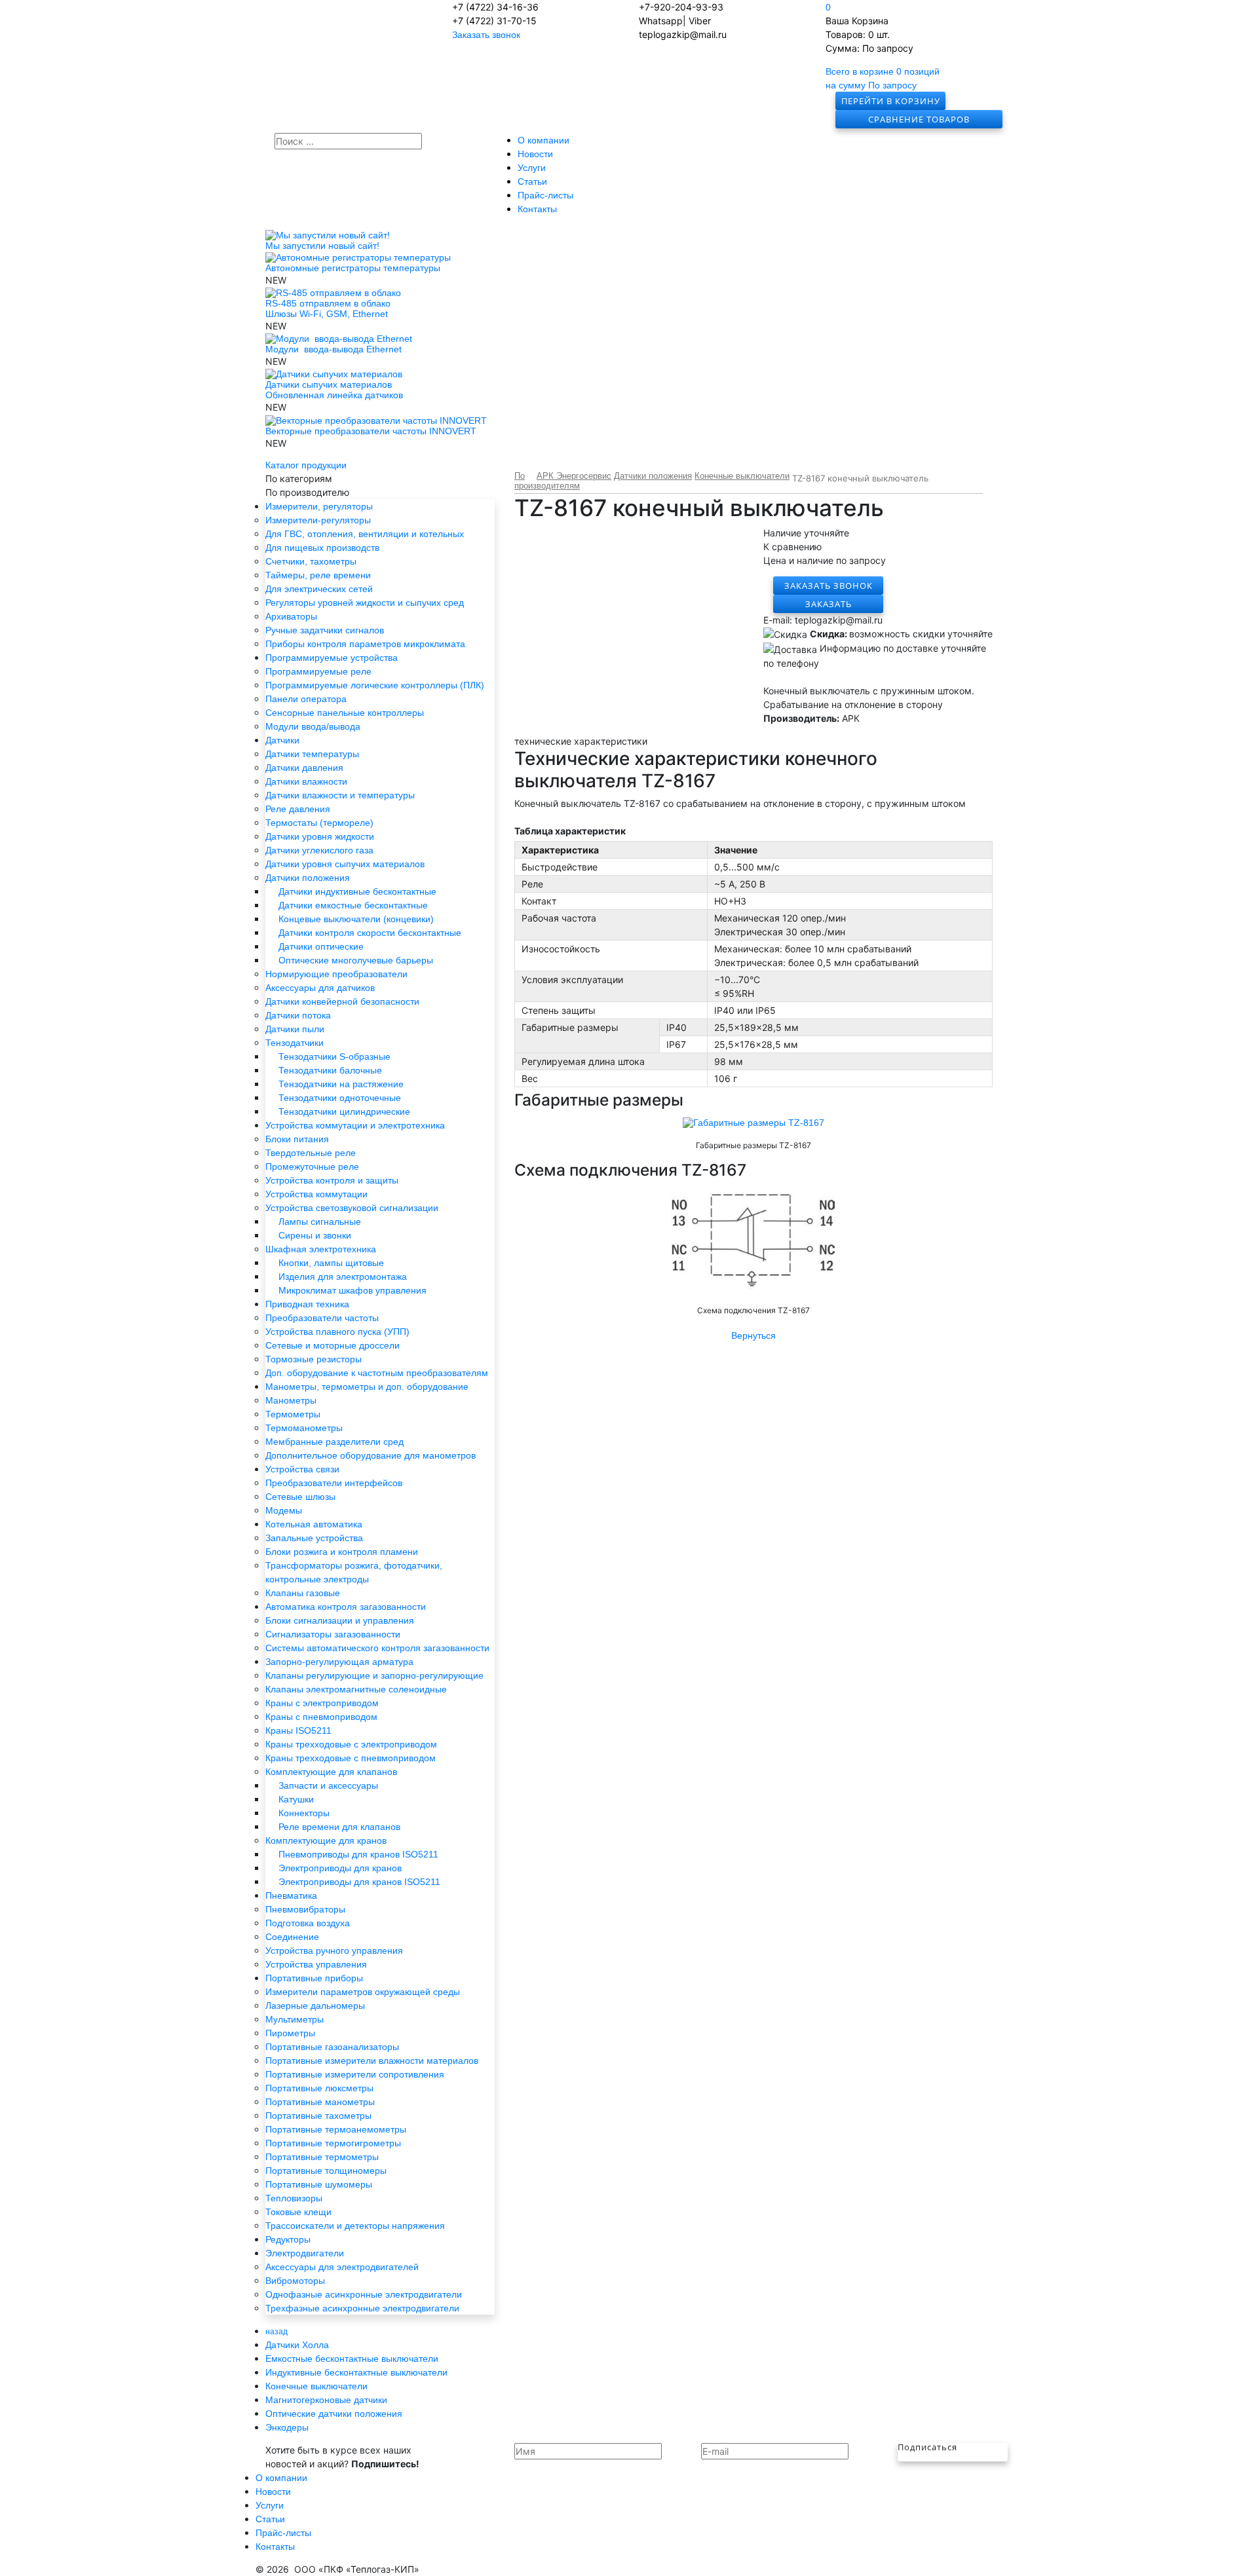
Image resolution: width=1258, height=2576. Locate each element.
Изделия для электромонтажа (343, 1277)
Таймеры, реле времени (318, 575)
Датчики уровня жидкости (320, 836)
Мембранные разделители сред (334, 1442)
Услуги (532, 168)
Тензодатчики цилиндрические (344, 1111)
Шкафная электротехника (321, 1249)
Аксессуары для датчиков (320, 988)
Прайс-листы (545, 195)
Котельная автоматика (314, 1524)
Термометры (293, 1414)
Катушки (296, 1799)
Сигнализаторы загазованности (333, 1634)
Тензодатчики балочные (330, 1070)
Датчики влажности (306, 781)
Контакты (537, 209)
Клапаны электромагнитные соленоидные (356, 1689)
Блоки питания (297, 1139)
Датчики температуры (312, 754)
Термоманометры (304, 1428)
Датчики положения (308, 878)
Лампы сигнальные (320, 1222)
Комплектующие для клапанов (331, 1772)
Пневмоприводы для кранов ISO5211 (358, 1854)
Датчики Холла (297, 2345)
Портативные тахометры (318, 2116)
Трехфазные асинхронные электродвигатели (362, 2308)
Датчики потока (298, 1015)
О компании (543, 140)
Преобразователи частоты (322, 1318)
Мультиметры (295, 2019)
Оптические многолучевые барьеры (356, 960)
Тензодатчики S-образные (334, 1056)
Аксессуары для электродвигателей (342, 2267)
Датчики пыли (295, 1029)
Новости (535, 154)
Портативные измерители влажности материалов (372, 2061)
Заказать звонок (486, 35)
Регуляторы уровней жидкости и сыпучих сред (365, 603)
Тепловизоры (294, 2198)
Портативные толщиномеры (326, 2171)
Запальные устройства (314, 1538)
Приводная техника (307, 1304)
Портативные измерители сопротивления (355, 2074)
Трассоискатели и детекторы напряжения (355, 2226)
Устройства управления (316, 1964)
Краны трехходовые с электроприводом (351, 1744)
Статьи (532, 181)
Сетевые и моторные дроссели (333, 1345)
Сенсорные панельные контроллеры (345, 713)
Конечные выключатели (316, 2386)
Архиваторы (291, 616)
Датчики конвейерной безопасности (342, 1001)
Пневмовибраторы (305, 1909)
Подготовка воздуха (308, 1923)
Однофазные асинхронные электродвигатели (364, 2294)
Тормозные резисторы (314, 1359)
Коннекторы (304, 1813)
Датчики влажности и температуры (340, 795)
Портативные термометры (322, 2157)
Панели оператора (306, 699)
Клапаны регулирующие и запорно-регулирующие (374, 1675)
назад (276, 2332)
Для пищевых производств (322, 548)
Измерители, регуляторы (319, 506)
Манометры (291, 1400)
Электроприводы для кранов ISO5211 (359, 1882)
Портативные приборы (314, 1978)
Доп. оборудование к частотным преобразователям (377, 1373)
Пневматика (291, 1895)
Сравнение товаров (919, 119)
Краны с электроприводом (322, 1703)
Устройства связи (302, 1469)
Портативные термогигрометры (333, 2143)
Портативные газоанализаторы (332, 2047)
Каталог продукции (306, 465)
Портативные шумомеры (319, 2184)
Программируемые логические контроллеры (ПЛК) (375, 685)
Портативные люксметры (319, 2088)
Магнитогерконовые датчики (326, 2400)
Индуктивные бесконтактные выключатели (356, 2372)
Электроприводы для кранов (340, 1868)
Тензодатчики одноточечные (340, 1098)
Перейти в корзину (891, 101)
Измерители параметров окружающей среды (363, 1992)
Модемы (284, 1510)
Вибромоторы (295, 2281)
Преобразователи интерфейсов (334, 1483)
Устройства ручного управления (334, 1951)
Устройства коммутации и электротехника (355, 1125)
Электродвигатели (305, 2253)
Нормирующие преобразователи (336, 974)
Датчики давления (304, 768)
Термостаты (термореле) (319, 823)
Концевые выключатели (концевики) (356, 919)
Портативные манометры (320, 2102)
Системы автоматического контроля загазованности (377, 1648)
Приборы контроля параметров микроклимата (365, 644)
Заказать (829, 604)
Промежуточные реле (312, 1167)
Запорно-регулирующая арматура (339, 1662)
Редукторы (288, 2239)
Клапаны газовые (303, 1593)
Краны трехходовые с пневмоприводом (351, 1758)
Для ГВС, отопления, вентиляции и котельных (365, 534)
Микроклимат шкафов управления (353, 1290)
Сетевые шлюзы (300, 1497)
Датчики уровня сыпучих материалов (345, 864)
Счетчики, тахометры (311, 561)
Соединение (292, 1937)
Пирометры (290, 2033)
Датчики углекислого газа (319, 850)
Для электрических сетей (319, 589)
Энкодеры (287, 2427)
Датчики (282, 740)
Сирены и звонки (315, 1235)
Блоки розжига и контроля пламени (342, 1552)
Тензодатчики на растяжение (341, 1084)
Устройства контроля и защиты (332, 1180)
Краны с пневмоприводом (321, 1717)
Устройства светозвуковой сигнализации (352, 1208)
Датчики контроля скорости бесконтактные (370, 933)
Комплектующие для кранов (326, 1840)
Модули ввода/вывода (313, 726)
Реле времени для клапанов (339, 1827)
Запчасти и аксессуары (328, 1785)
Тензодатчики (295, 1043)
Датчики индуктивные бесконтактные (357, 891)
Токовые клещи (298, 2212)
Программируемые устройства (332, 658)
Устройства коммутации (316, 1194)
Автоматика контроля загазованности (346, 1607)
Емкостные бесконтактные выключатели (352, 2359)
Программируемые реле (318, 671)
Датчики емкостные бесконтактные (353, 905)
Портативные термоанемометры (336, 2129)
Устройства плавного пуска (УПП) (337, 1332)
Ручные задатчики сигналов (325, 630)
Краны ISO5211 (298, 1730)
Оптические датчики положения (334, 2414)
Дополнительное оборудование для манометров (371, 1455)
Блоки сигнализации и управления (340, 1620)
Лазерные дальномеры (315, 2006)
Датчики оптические (321, 946)
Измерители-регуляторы (318, 520)
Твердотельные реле (311, 1153)
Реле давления (298, 809)
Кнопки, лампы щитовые (331, 1263)
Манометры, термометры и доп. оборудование (367, 1387)
